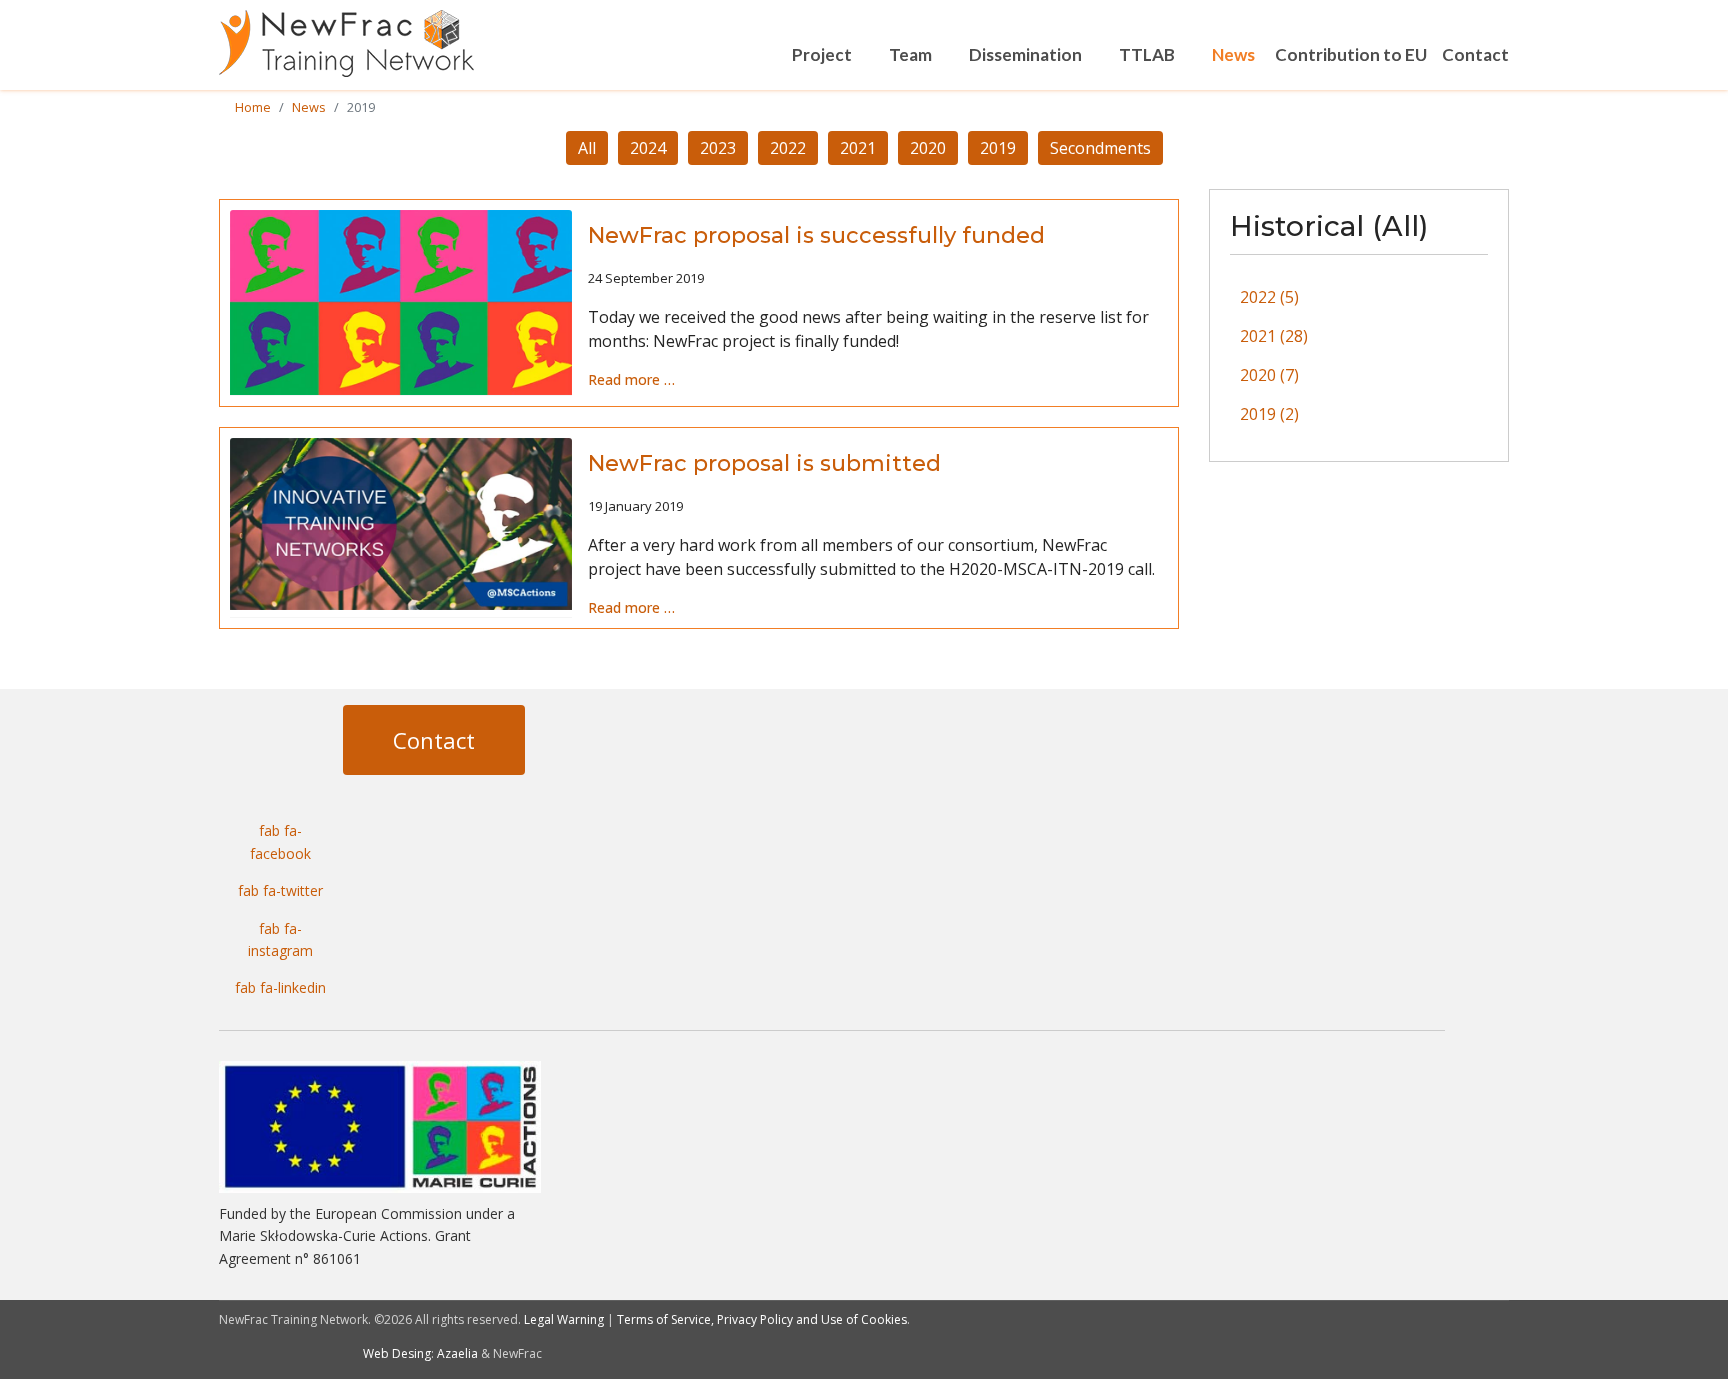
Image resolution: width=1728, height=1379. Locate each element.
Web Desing (397, 1353)
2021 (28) (1274, 336)
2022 (788, 148)
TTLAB (1147, 54)
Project (822, 54)
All (587, 148)
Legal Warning (564, 1319)
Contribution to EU (1351, 54)
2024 (648, 148)
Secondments (1100, 148)
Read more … (631, 379)
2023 (718, 148)
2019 (998, 148)
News (1233, 54)
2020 (928, 148)
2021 (858, 148)
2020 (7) (1269, 375)
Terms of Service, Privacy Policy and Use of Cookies (762, 1319)
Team (910, 54)
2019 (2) (1269, 414)
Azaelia (457, 1353)
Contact (1475, 54)
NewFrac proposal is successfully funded (816, 235)
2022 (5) (1269, 297)
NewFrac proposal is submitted (764, 463)
